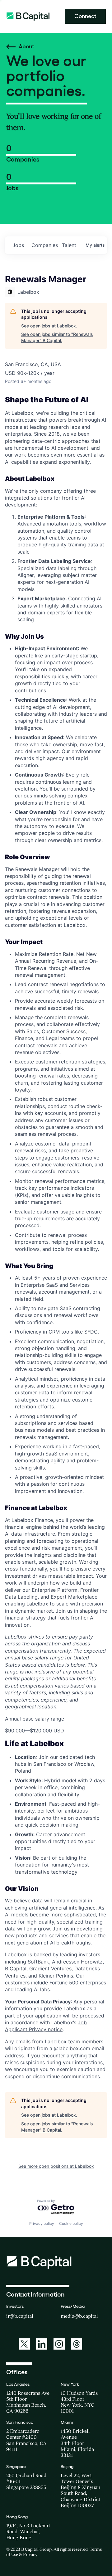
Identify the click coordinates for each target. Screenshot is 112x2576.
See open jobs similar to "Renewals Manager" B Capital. (57, 337)
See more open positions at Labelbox (56, 2166)
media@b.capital (79, 2316)
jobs (18, 245)
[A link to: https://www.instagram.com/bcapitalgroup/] (59, 2344)
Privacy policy (42, 2223)
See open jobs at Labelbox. (49, 326)
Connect (85, 16)
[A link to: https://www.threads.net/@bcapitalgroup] (77, 2344)
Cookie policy (71, 2223)
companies (44, 245)
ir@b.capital (20, 2316)
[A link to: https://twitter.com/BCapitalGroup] (24, 2344)
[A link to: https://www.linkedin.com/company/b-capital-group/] (42, 2344)
